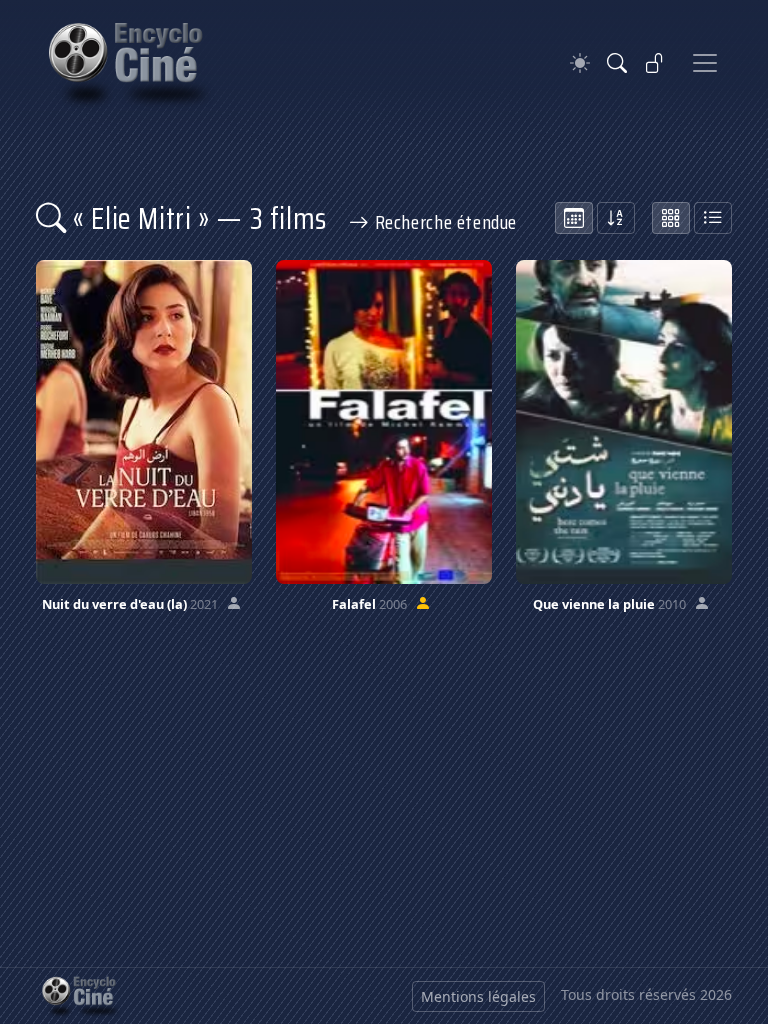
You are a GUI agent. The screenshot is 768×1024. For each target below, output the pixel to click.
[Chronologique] (574, 218)
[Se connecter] (655, 63)
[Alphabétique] (616, 218)
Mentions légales (478, 996)
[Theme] (580, 63)
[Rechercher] (617, 63)
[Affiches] (671, 218)
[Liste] (713, 218)
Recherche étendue (443, 222)
